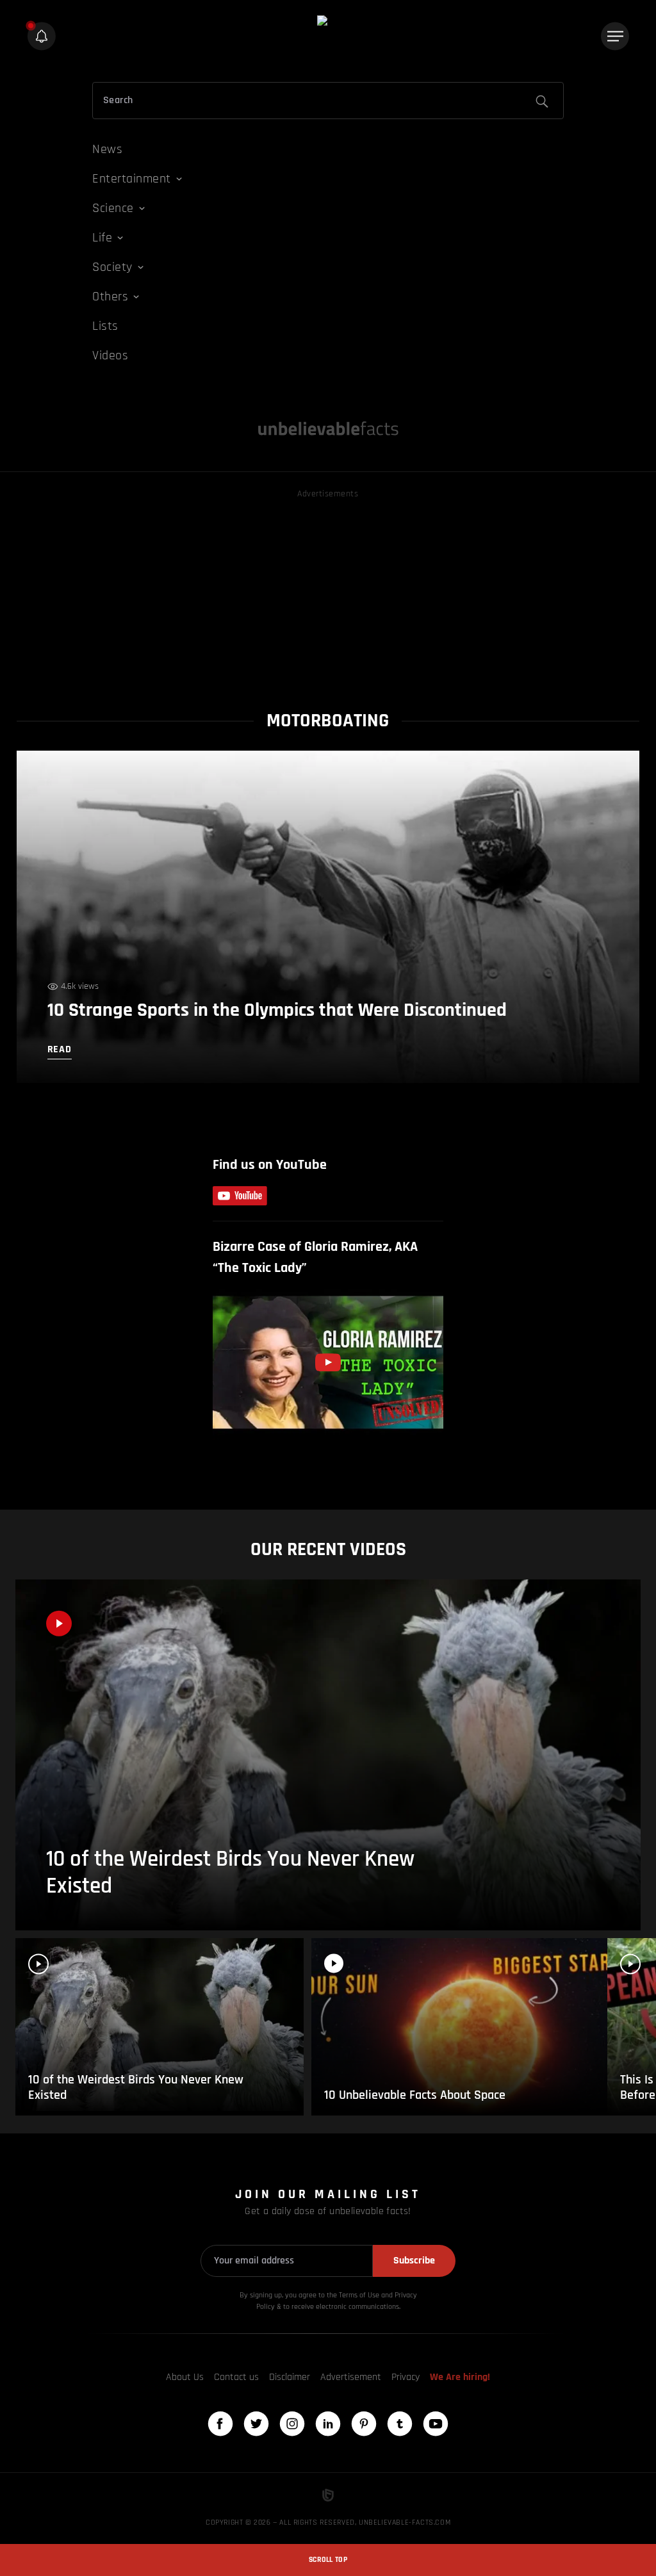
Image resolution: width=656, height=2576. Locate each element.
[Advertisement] (328, 591)
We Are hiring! (460, 2377)
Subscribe (414, 2261)
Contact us (236, 2377)
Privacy (406, 2377)
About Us (185, 2377)
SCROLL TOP (328, 2560)
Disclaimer (290, 2377)
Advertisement (351, 2377)
